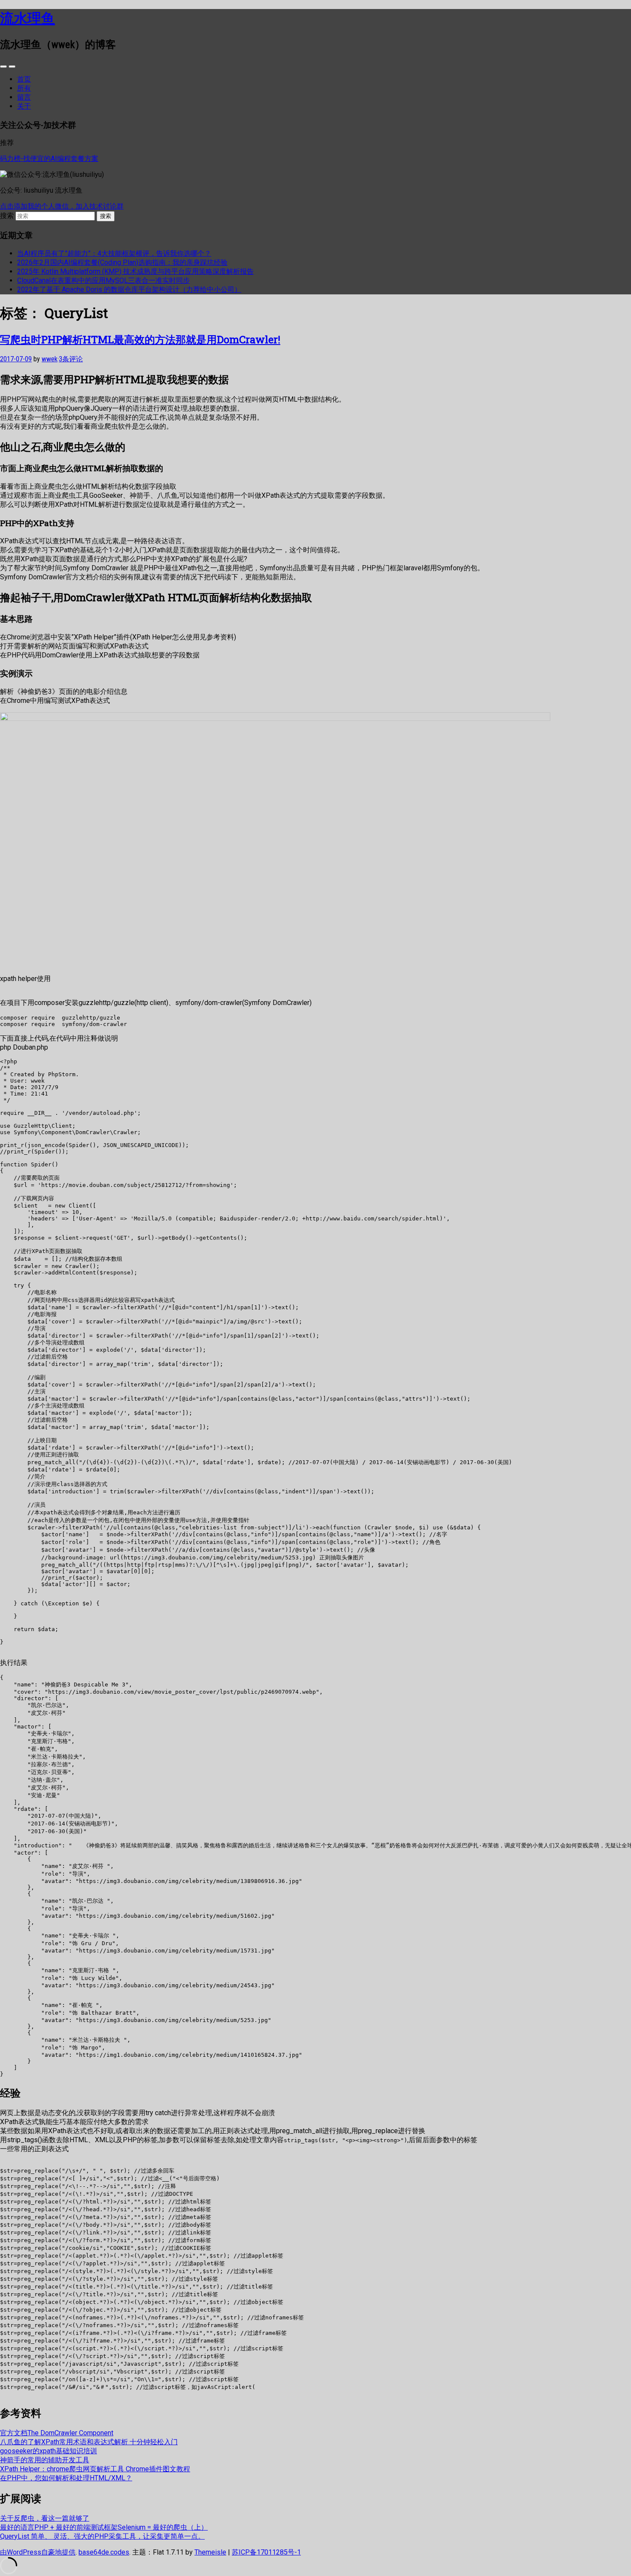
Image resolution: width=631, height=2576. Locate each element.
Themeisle (210, 2552)
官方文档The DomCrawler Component (57, 2433)
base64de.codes (104, 2552)
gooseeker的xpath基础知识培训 (49, 2451)
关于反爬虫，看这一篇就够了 (45, 2518)
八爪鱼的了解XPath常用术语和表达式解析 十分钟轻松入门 (89, 2442)
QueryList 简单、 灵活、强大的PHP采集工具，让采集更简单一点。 (102, 2536)
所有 (24, 88)
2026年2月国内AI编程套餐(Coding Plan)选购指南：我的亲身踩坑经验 (122, 262)
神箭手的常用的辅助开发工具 (45, 2460)
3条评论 (71, 359)
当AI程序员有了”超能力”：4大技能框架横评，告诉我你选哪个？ (114, 253)
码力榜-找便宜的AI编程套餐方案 (49, 159)
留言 (24, 97)
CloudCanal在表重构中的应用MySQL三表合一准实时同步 (103, 280)
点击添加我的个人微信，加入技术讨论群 (62, 206)
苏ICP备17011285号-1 (266, 2552)
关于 (24, 106)
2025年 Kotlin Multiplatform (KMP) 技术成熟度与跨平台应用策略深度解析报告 (135, 271)
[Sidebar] (3, 67)
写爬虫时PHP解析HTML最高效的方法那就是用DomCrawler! (140, 339)
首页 (24, 79)
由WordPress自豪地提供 (38, 2552)
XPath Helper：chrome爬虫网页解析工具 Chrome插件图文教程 (95, 2469)
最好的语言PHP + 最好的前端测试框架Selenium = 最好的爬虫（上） (104, 2527)
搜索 (7, 216)
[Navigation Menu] (12, 67)
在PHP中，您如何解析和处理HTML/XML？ (66, 2478)
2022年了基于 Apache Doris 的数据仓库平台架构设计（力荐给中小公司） (129, 289)
